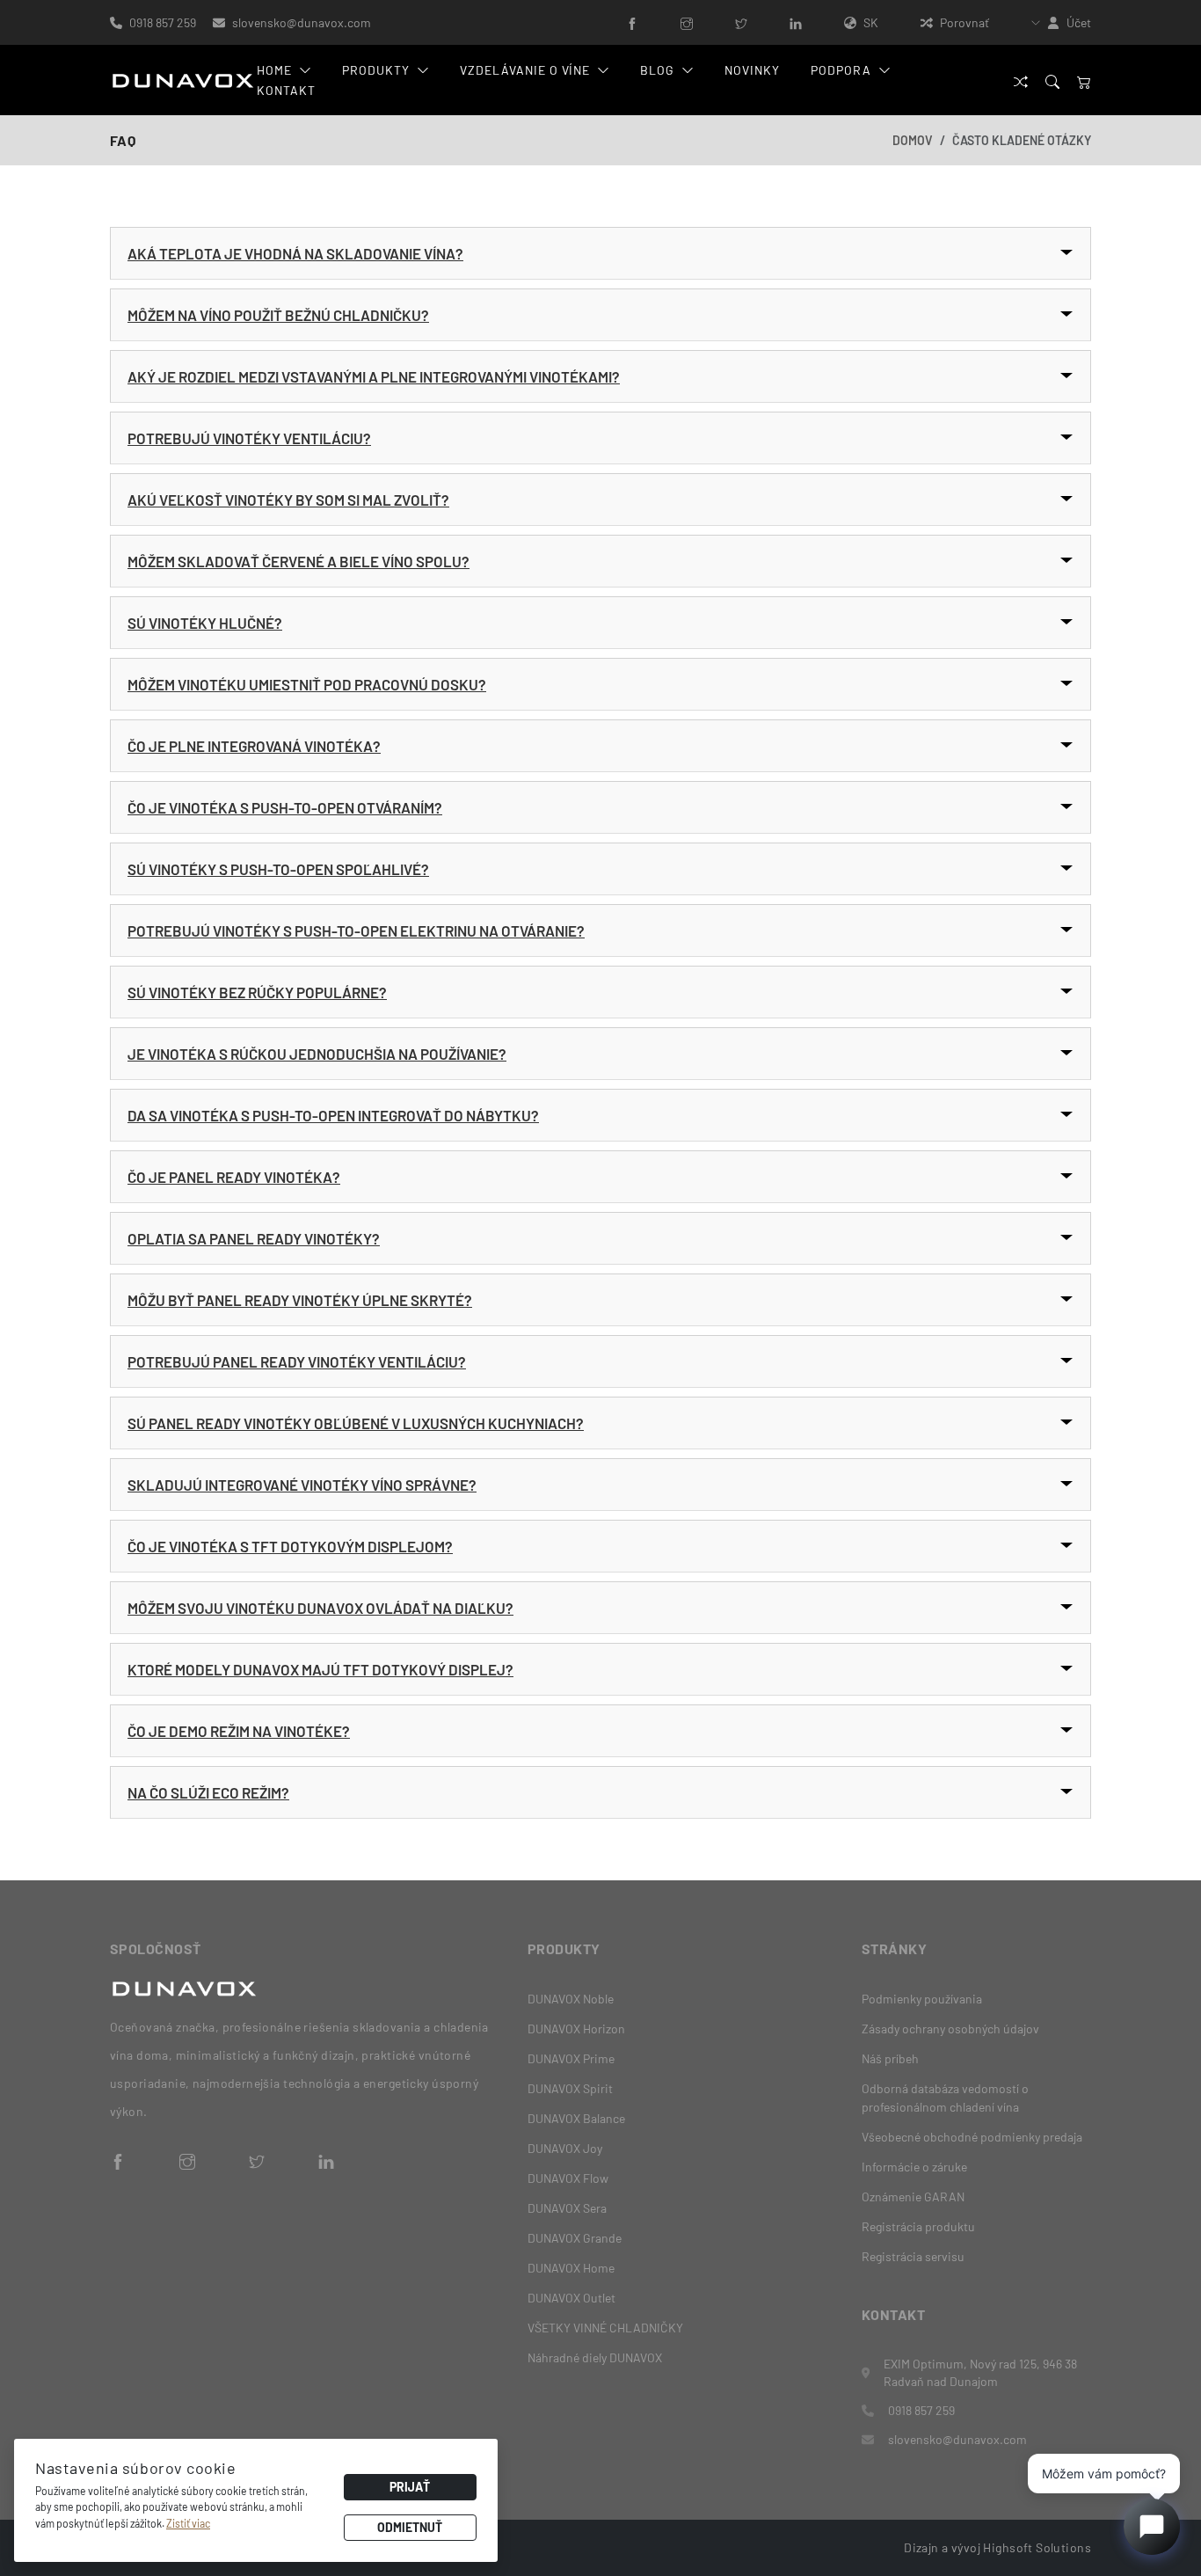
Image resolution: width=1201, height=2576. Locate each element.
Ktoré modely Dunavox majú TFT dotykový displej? (320, 1669)
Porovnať (964, 22)
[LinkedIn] (796, 22)
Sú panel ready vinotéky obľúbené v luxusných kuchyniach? (356, 1423)
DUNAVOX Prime (571, 2058)
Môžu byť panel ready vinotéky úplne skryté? (300, 1300)
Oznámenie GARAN (913, 2197)
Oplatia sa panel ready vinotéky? (254, 1238)
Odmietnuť (410, 2527)
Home (274, 70)
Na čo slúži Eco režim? (208, 1792)
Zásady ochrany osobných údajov (950, 2029)
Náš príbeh (890, 2058)
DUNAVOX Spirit (570, 2088)
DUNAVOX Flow (568, 2178)
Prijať (410, 2487)
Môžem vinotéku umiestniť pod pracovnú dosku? (307, 684)
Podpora (841, 70)
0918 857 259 (164, 22)
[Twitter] (741, 22)
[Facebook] (632, 22)
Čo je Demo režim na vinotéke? (239, 1731)
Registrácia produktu (918, 2226)
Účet (1079, 22)
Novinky (752, 70)
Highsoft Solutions (1037, 2547)
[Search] (1052, 80)
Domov (913, 140)
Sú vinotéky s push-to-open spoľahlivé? (278, 869)
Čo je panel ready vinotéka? (234, 1177)
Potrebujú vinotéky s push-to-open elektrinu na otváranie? (356, 930)
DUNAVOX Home (571, 2268)
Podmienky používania (922, 1999)
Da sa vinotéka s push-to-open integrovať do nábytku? (333, 1115)
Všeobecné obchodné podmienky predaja (972, 2137)
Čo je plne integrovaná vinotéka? (254, 746)
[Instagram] (687, 22)
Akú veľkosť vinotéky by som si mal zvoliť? (288, 500)
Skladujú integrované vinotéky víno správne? (302, 1485)
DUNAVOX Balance (576, 2118)
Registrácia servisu (913, 2256)
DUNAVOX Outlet (571, 2298)
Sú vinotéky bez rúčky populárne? (257, 992)
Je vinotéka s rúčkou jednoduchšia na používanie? (317, 1054)
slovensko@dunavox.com (302, 22)
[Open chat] (1152, 2527)
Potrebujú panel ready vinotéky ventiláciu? (297, 1361)
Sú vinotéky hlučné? (205, 623)
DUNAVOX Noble (571, 1999)
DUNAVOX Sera (567, 2208)
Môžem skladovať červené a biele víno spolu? (298, 561)
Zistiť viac (188, 2523)
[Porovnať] (1021, 80)
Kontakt (286, 90)
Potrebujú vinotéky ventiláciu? (249, 438)
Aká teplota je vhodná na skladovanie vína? (295, 253)
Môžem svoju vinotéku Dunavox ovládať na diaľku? (320, 1608)
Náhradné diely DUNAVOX (595, 2357)
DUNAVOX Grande (575, 2238)
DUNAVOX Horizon (576, 2029)
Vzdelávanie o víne (525, 70)
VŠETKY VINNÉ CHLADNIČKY (605, 2328)
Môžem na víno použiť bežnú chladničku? (278, 315)
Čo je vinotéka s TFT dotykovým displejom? (290, 1546)
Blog (657, 70)
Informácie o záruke (914, 2167)
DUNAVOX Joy (565, 2148)
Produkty (376, 70)
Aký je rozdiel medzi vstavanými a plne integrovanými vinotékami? (374, 376)
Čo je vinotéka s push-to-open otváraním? (285, 807)
